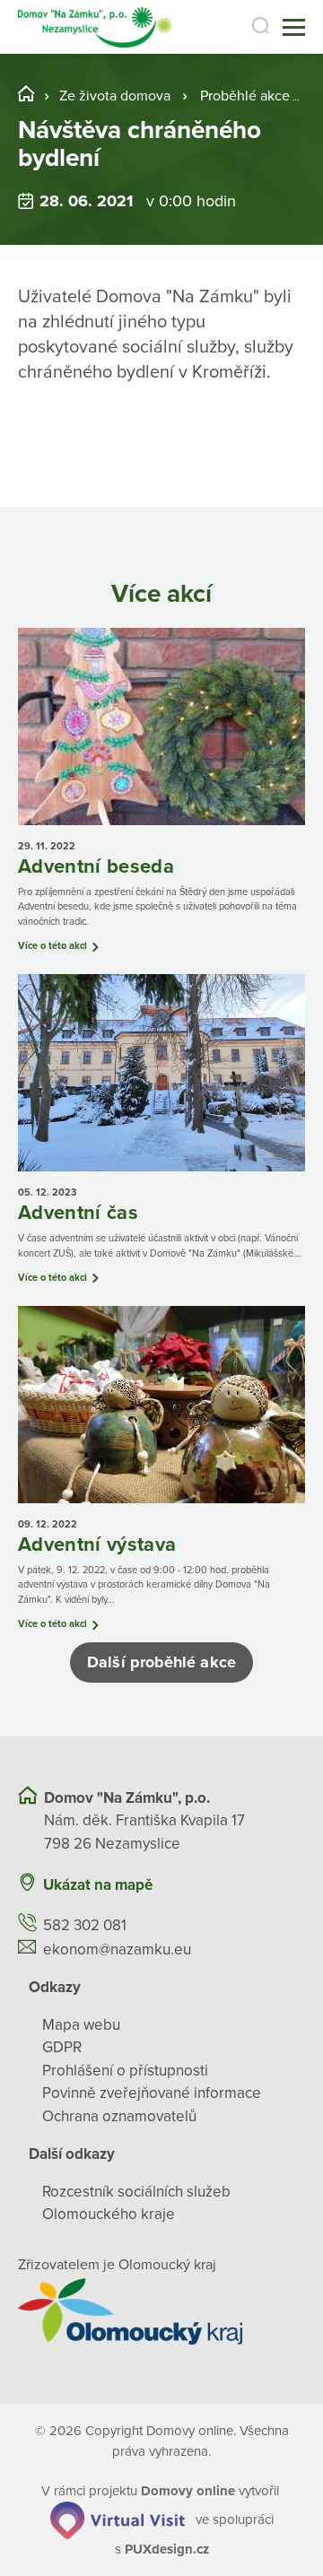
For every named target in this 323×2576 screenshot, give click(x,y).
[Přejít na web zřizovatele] (161, 2311)
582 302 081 (85, 1925)
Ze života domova (115, 96)
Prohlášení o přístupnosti (125, 2071)
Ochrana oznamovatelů (119, 2116)
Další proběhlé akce (161, 1662)
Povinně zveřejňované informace (152, 2093)
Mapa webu (81, 2025)
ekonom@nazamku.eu (117, 1949)
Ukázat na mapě (98, 1885)
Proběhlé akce (245, 96)
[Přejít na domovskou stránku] (95, 27)
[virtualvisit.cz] (118, 2519)
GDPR (62, 2047)
